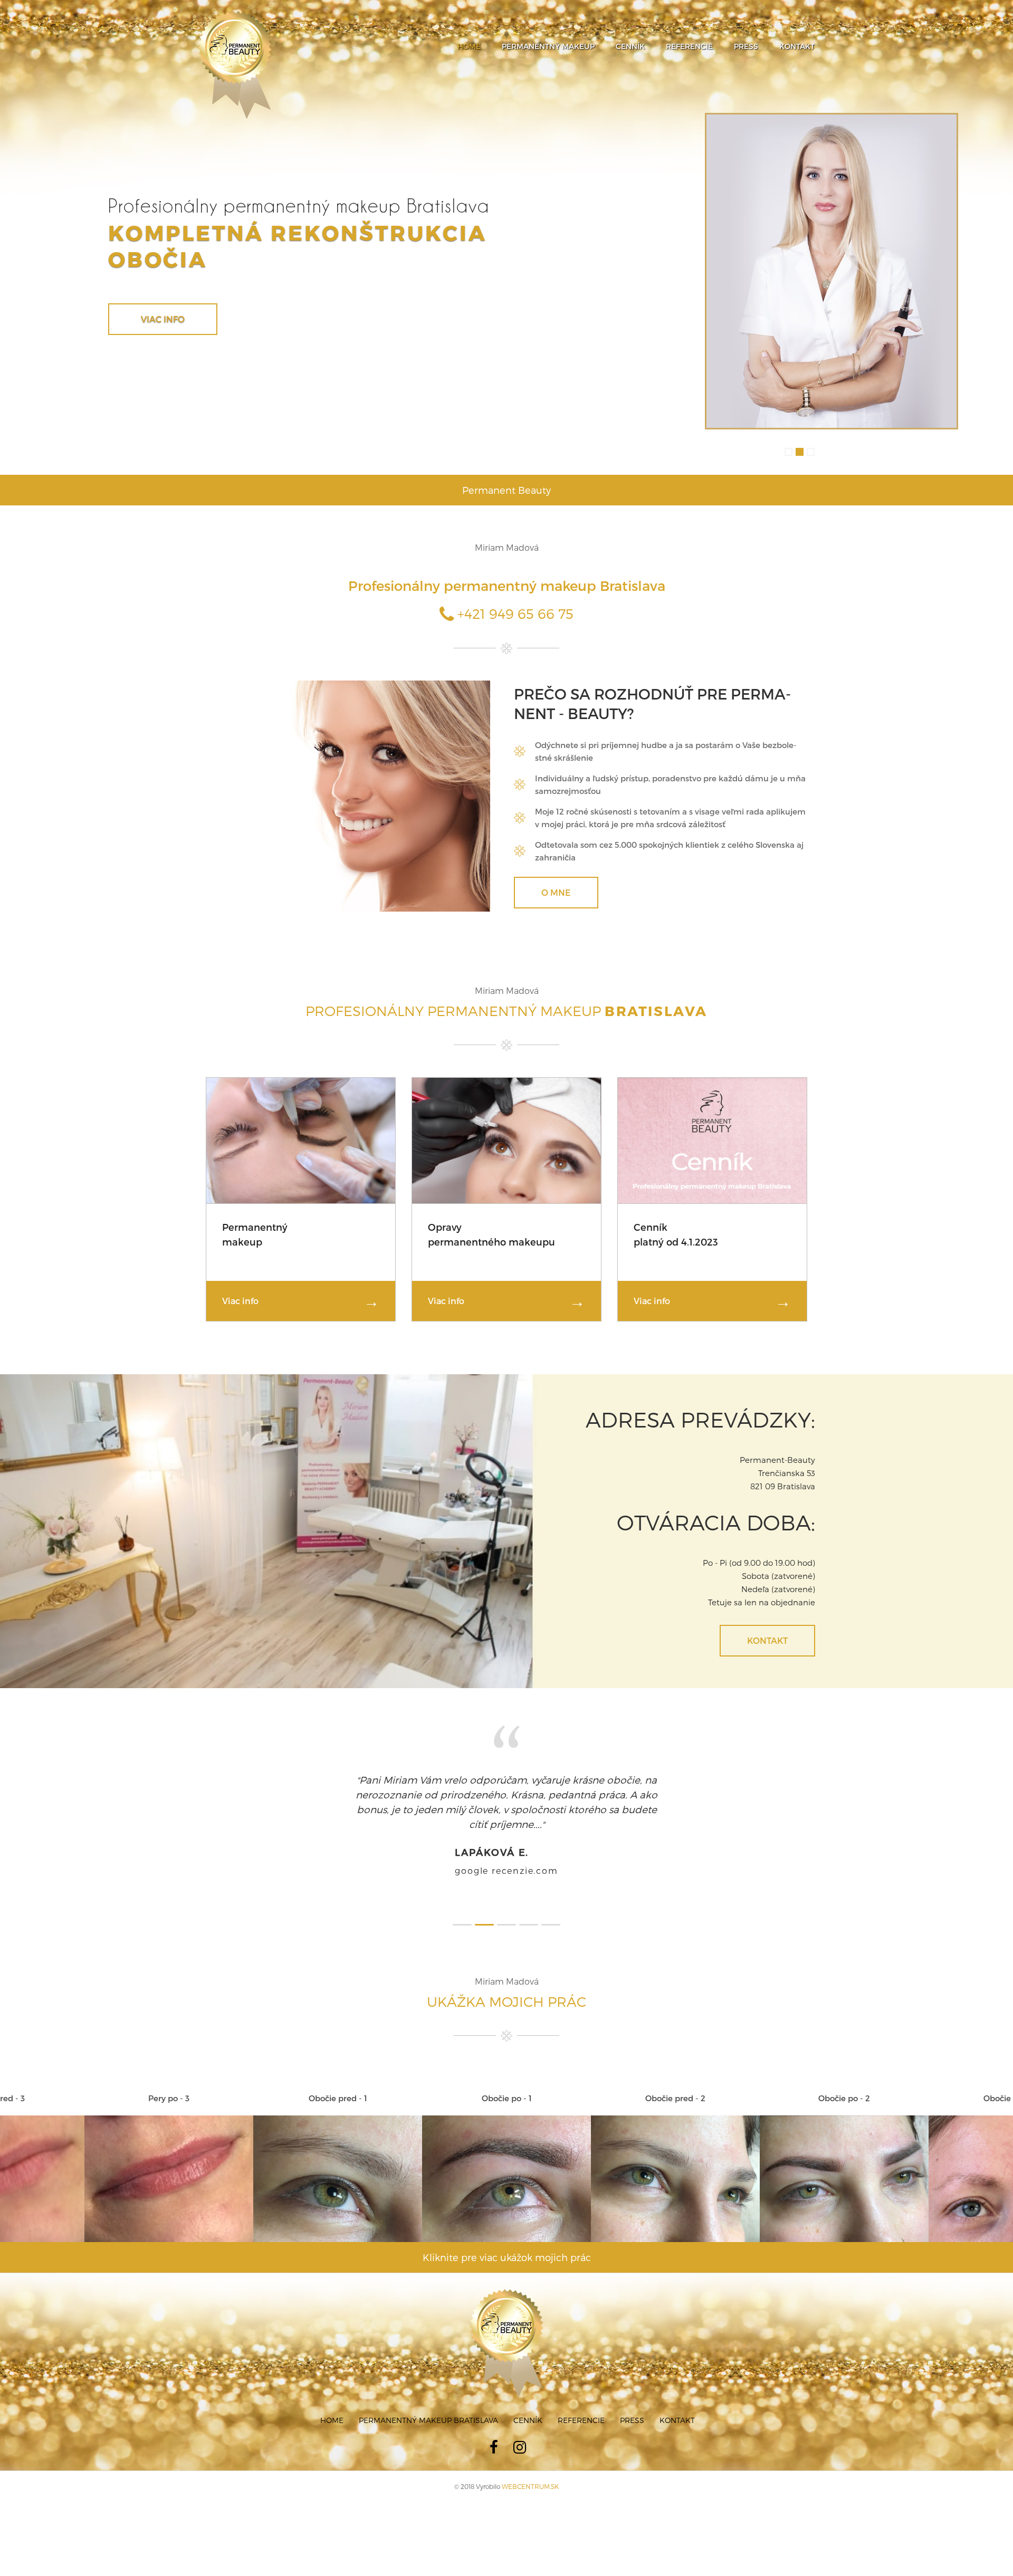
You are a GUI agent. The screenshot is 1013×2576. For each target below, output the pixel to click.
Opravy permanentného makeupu (491, 1234)
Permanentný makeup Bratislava (428, 2450)
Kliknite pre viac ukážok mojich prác (507, 2287)
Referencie (689, 46)
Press (746, 46)
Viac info (240, 1301)
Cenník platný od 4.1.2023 (676, 1234)
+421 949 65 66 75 (514, 613)
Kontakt (797, 46)
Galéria (160, 319)
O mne (556, 892)
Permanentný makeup (548, 46)
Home (469, 46)
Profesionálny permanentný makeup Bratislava (507, 585)
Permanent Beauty (506, 490)
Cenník (630, 46)
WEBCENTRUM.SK (530, 2516)
